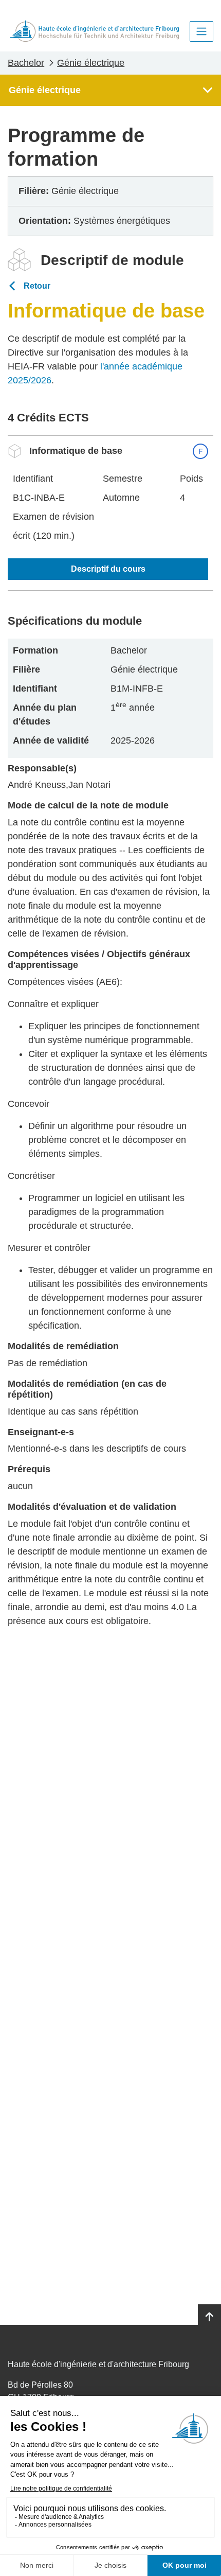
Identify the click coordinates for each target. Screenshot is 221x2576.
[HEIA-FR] (95, 31)
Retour (37, 286)
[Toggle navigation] (201, 31)
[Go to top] (209, 2317)
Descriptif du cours (108, 569)
